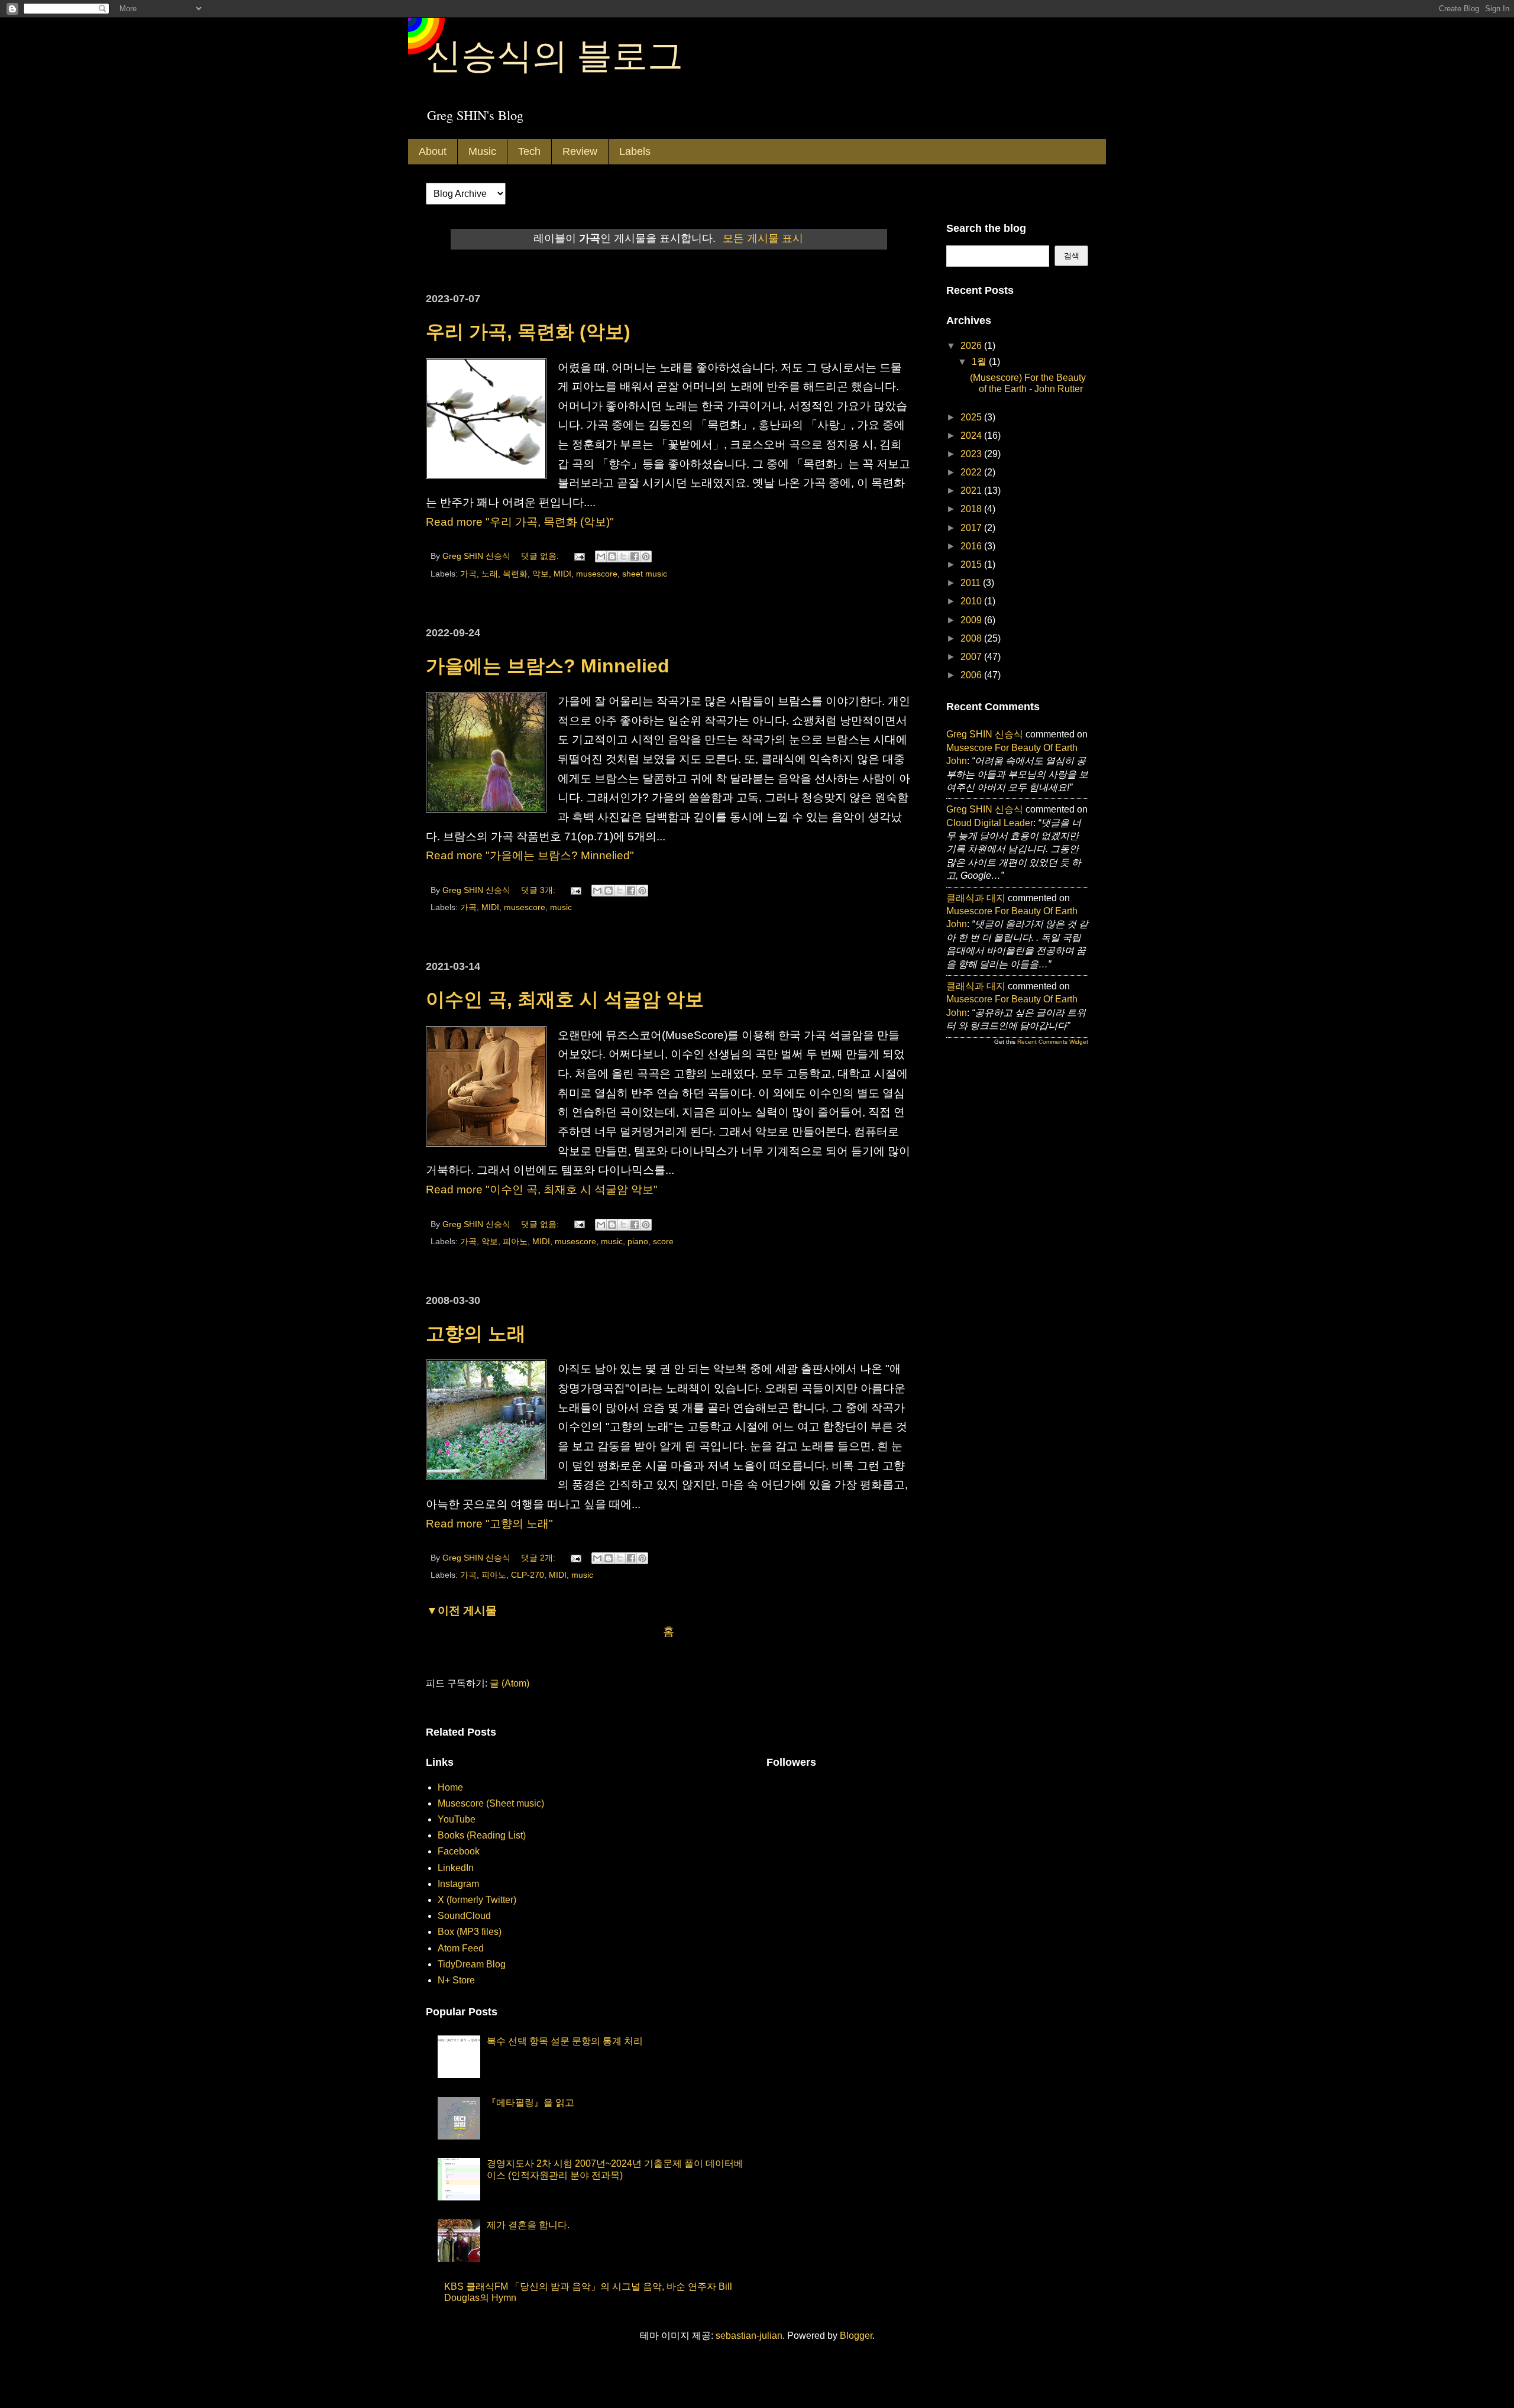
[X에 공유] (623, 556)
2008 (972, 638)
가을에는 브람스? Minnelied (548, 666)
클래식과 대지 (976, 898)
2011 (972, 583)
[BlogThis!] (612, 556)
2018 (972, 509)
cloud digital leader (990, 823)
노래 (490, 574)
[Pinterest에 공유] (646, 556)
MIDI (562, 574)
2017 (972, 528)
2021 (972, 491)
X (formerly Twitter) (477, 1900)
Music (482, 151)
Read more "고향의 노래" (489, 1524)
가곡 (468, 574)
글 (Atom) (509, 1683)
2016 (972, 546)
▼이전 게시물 (462, 1611)
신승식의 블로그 (554, 54)
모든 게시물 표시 (763, 238)
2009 (972, 620)
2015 (972, 564)
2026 (972, 346)
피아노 (515, 1241)
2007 (972, 657)
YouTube (457, 1819)
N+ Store (456, 1980)
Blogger (856, 2336)
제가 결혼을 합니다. (528, 2225)
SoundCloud (464, 1916)
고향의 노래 (476, 1334)
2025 (972, 417)
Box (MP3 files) (470, 1932)
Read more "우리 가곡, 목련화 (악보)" (520, 522)
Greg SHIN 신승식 (985, 734)
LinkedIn (456, 1868)
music (561, 907)
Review (580, 151)
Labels (635, 151)
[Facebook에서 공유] (635, 556)
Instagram (458, 1884)
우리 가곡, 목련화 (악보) (528, 332)
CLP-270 (528, 1575)
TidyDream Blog (472, 1964)
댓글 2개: (539, 1558)
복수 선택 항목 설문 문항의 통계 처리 (565, 2041)
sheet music (645, 574)
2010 (972, 601)
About (433, 151)
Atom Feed (461, 1948)
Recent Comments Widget (1053, 1042)
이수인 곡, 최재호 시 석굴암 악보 (565, 999)
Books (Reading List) (482, 1835)
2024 (972, 436)
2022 (972, 472)
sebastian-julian (749, 2336)
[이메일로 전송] (601, 556)
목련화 (515, 574)
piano (638, 1241)
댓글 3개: (539, 890)
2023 (972, 454)
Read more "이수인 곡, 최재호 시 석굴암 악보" (542, 1190)
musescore (597, 574)
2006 (972, 675)
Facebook (459, 1851)
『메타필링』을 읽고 (530, 2103)
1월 (980, 362)
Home (450, 1787)
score (663, 1241)
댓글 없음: (541, 556)
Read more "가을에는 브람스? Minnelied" (530, 855)
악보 (541, 574)
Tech (529, 151)
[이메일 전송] (579, 556)
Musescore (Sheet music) (491, 1803)
